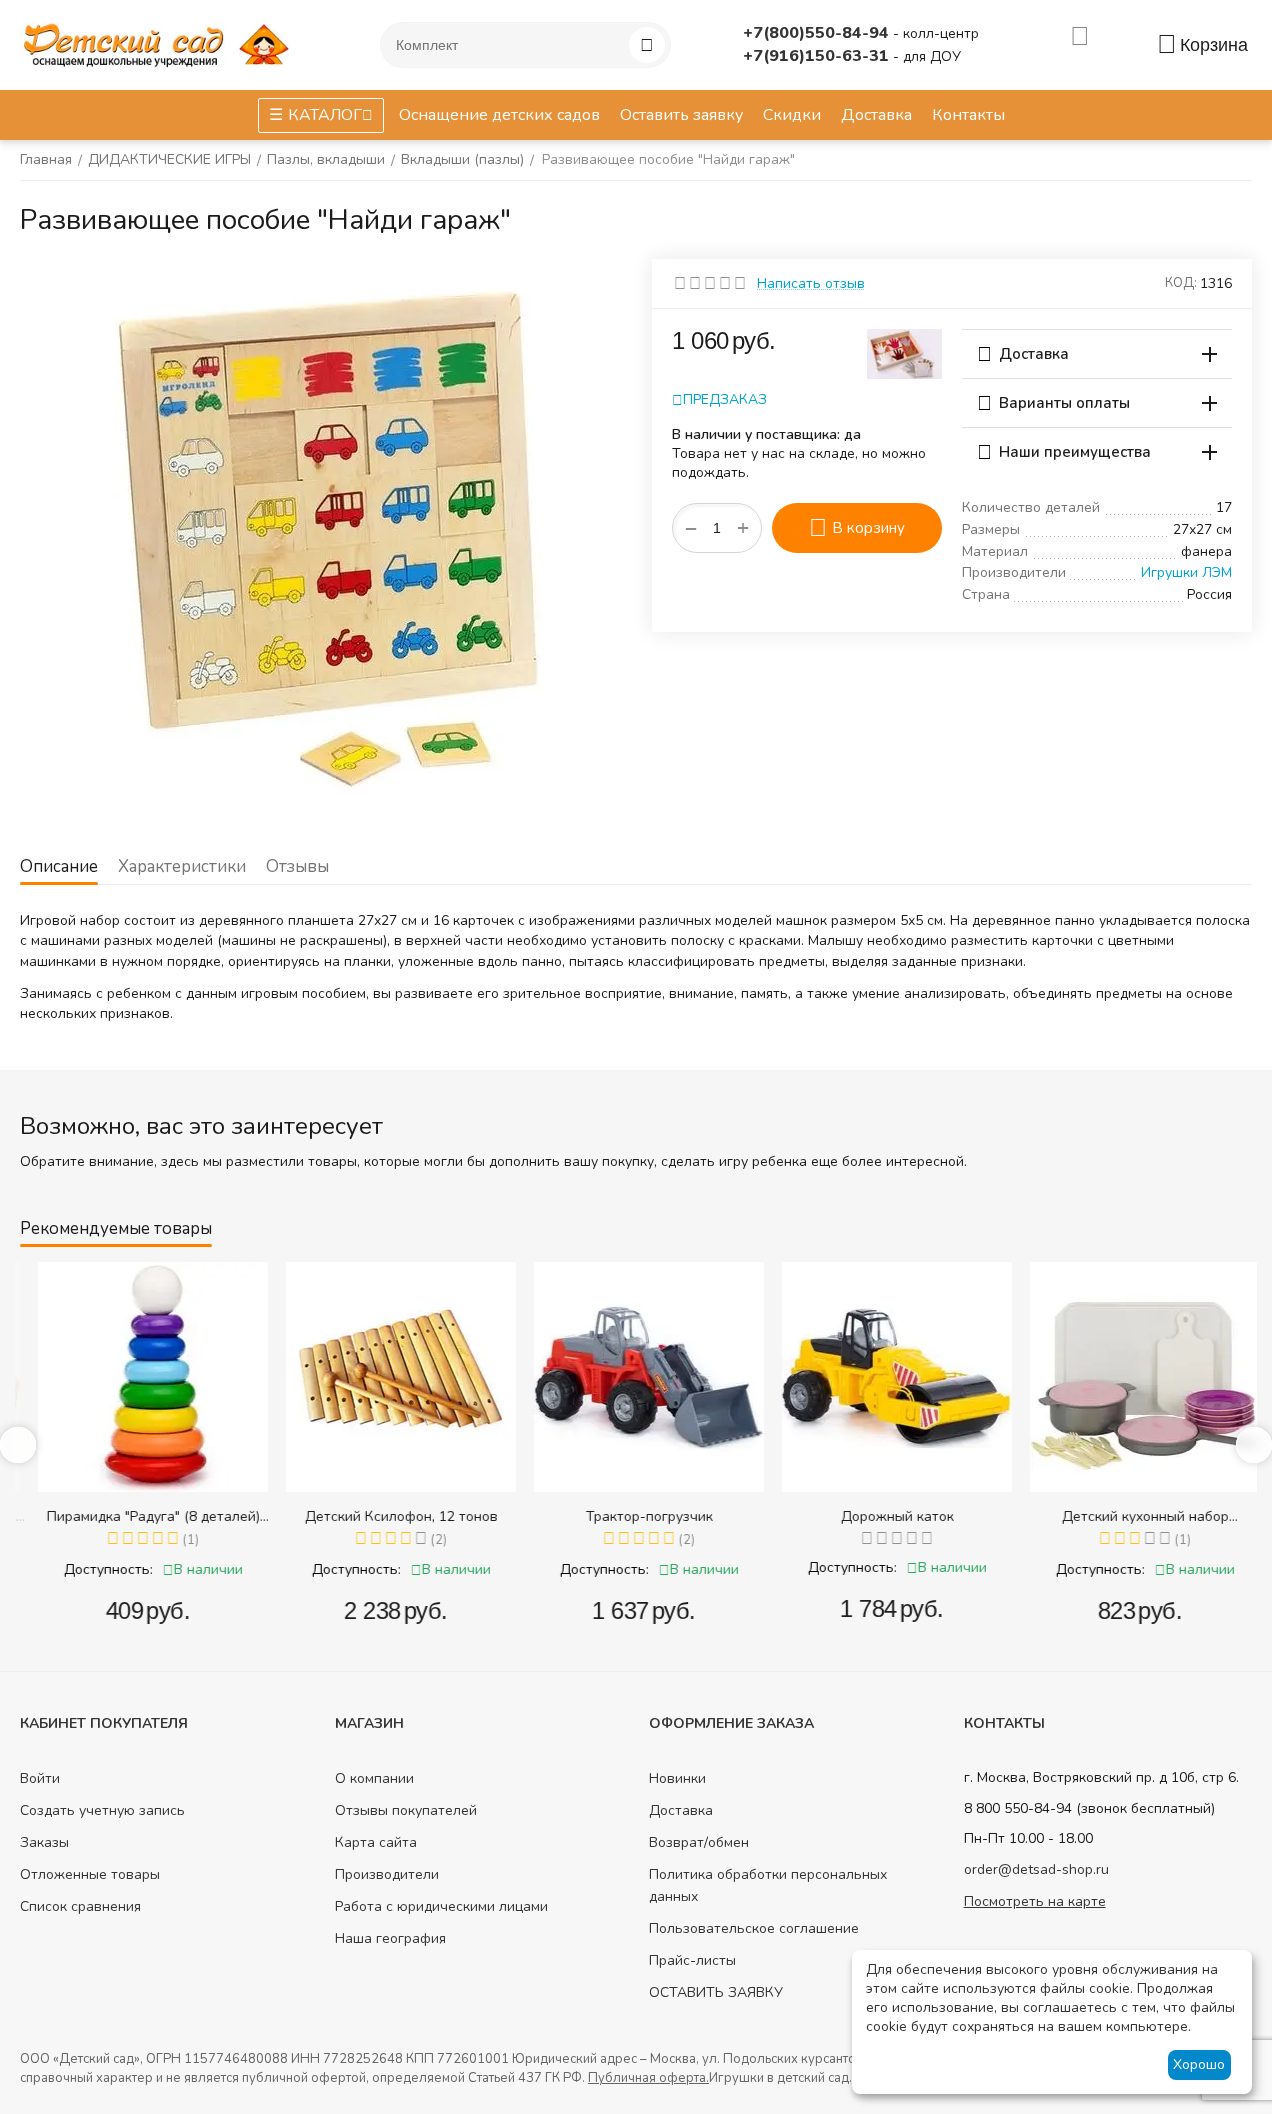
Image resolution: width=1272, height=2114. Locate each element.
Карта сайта (376, 1842)
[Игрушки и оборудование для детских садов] (160, 43)
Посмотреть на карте (1035, 1901)
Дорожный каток (883, 1516)
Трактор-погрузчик (635, 1516)
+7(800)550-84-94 (818, 33)
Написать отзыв (811, 283)
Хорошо (1199, 2064)
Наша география (390, 1938)
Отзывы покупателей (406, 1810)
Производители (387, 1874)
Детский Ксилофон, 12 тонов (387, 1516)
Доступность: (94, 1569)
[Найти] (647, 45)
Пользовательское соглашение (754, 1928)
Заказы (44, 1842)
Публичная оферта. (648, 2078)
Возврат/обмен (699, 1842)
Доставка (681, 1810)
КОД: (1181, 283)
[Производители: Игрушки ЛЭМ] (904, 352)
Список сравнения (80, 1906)
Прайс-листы (692, 1960)
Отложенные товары (90, 1874)
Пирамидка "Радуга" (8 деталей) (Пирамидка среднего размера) (139, 1516)
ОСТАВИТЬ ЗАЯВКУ (716, 1992)
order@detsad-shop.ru (1036, 1869)
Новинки (677, 1778)
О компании (374, 1778)
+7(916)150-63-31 (818, 56)
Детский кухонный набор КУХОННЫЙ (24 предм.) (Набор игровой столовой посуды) (1131, 1516)
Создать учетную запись (102, 1810)
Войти (40, 1778)
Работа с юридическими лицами (441, 1906)
